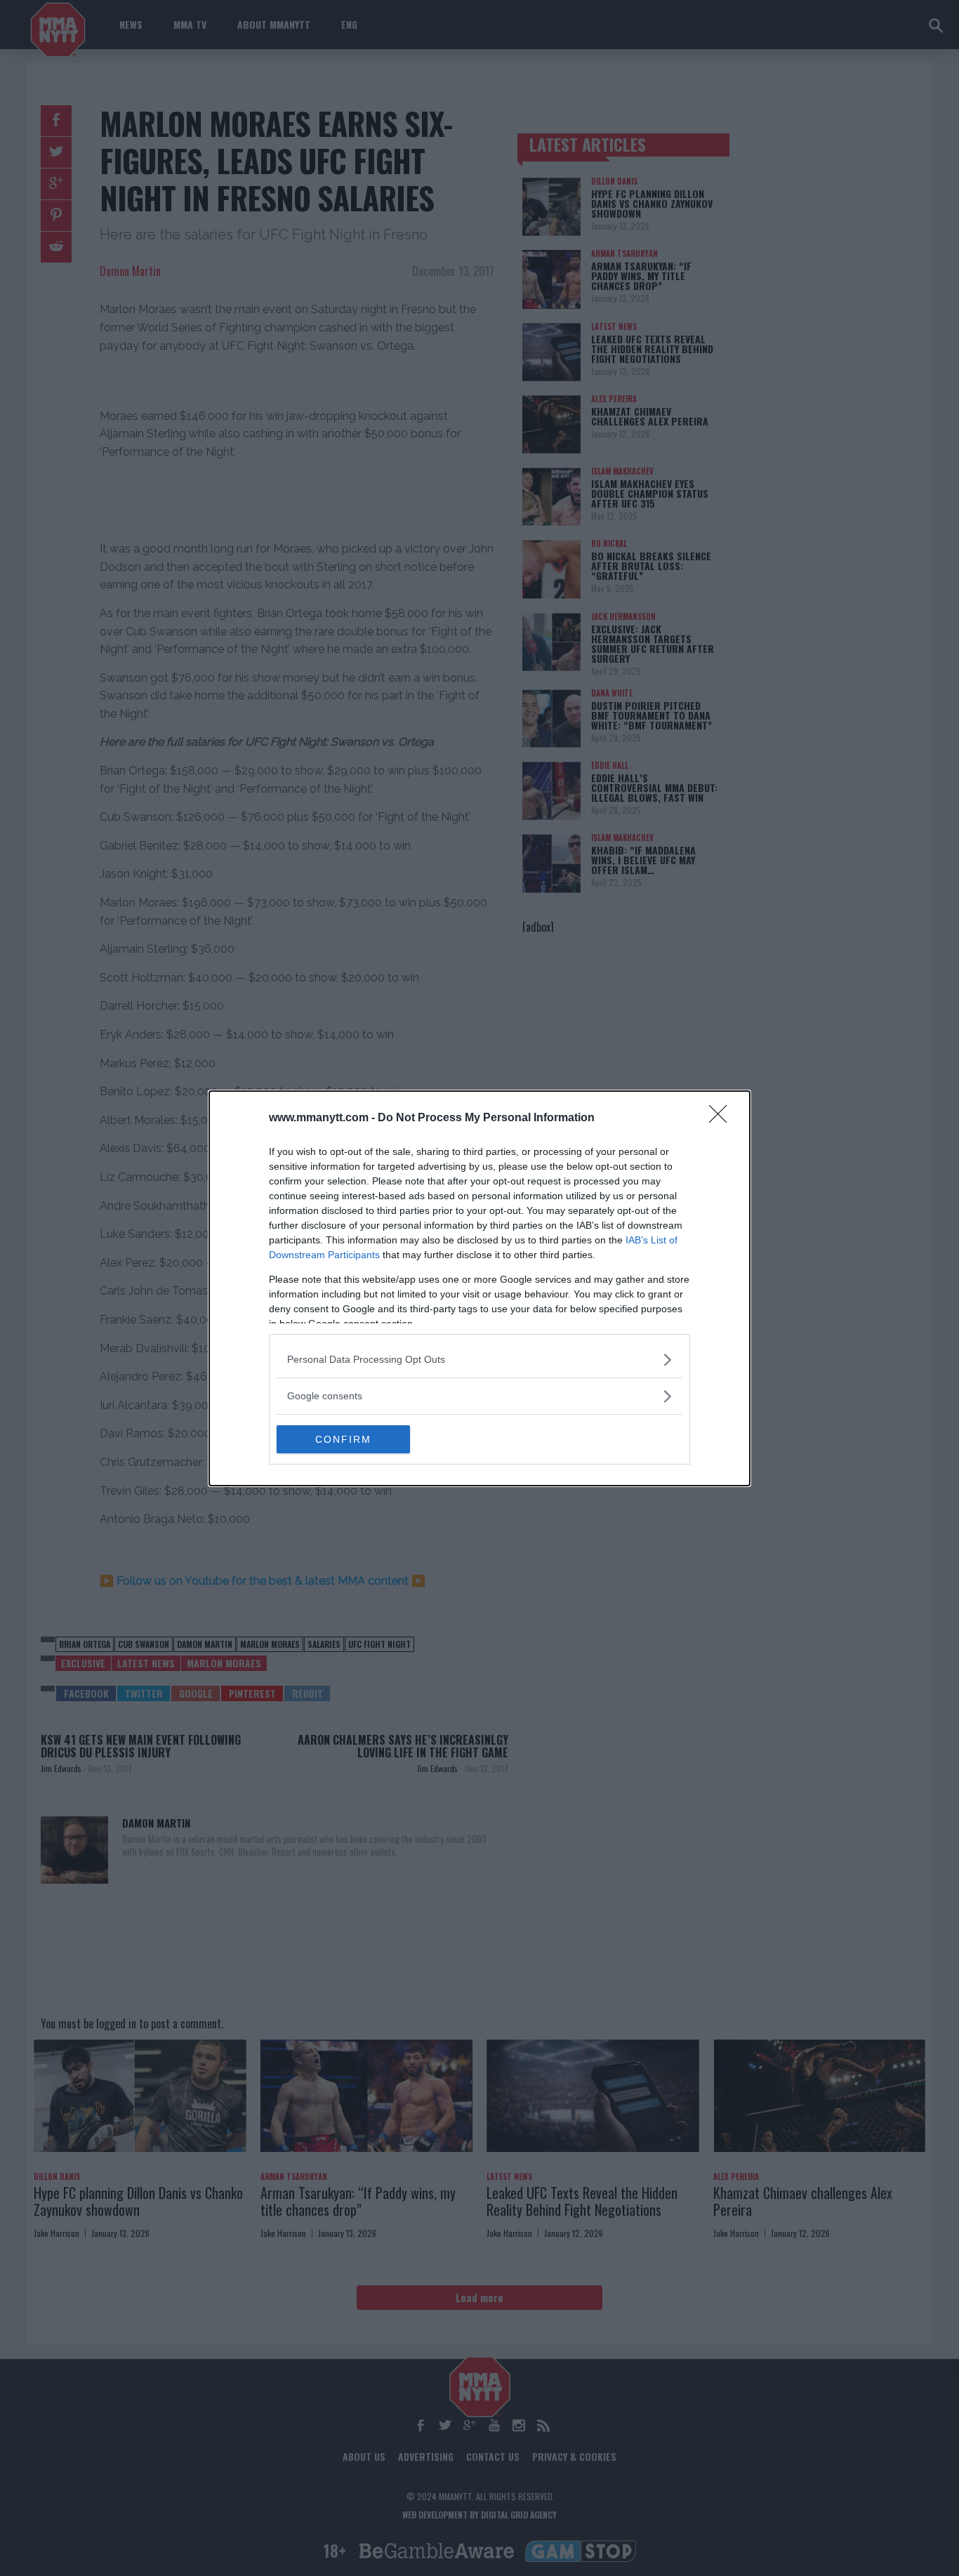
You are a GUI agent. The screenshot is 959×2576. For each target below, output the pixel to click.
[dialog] (479, 1288)
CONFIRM (343, 1439)
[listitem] (479, 1360)
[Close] (722, 1118)
